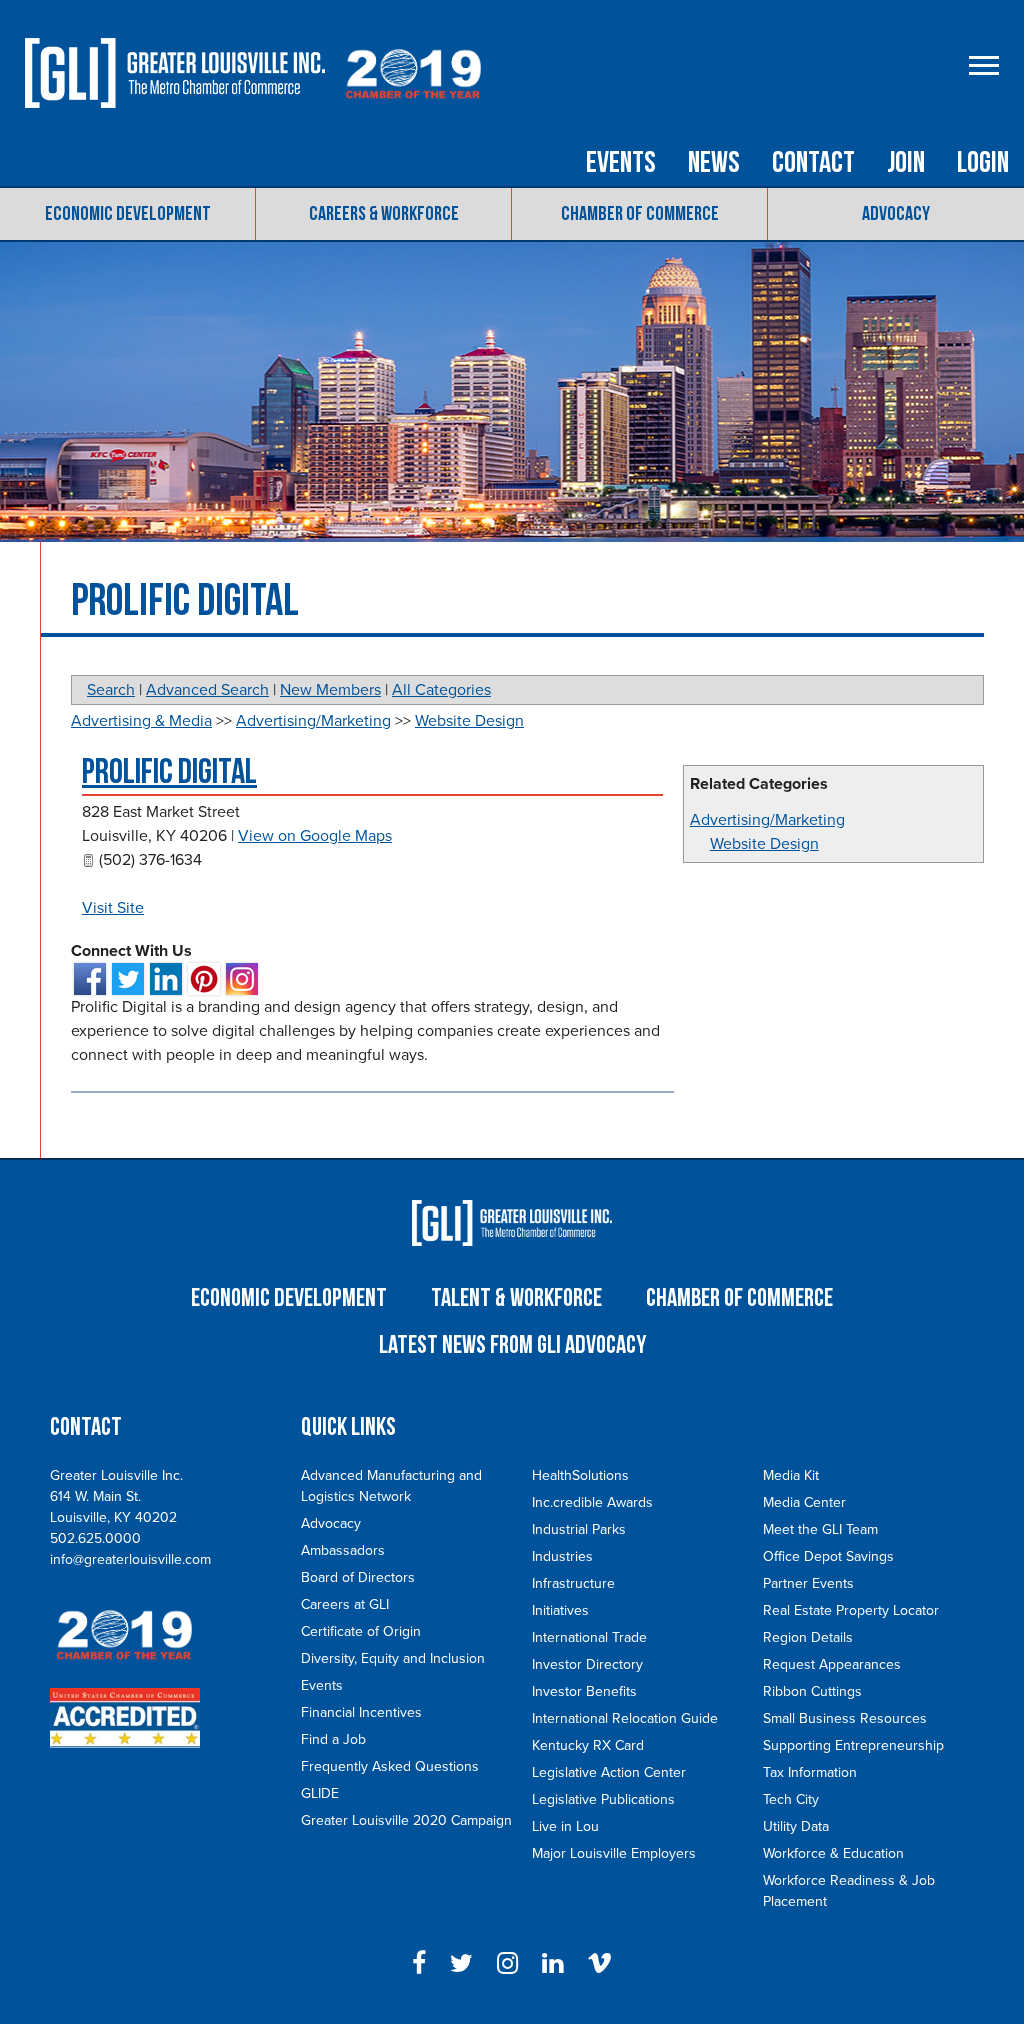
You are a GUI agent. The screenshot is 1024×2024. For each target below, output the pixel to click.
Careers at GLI (345, 1604)
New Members (330, 690)
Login (983, 163)
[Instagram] (507, 1964)
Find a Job (333, 1739)
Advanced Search (207, 690)
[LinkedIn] (552, 1964)
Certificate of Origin (361, 1631)
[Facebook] (419, 1964)
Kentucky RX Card (588, 1745)
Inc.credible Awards (592, 1502)
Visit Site (113, 908)
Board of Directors (358, 1577)
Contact (813, 163)
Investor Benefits (584, 1691)
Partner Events (808, 1583)
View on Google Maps (315, 836)
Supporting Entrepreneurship (853, 1745)
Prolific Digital (169, 772)
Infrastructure (573, 1583)
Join (906, 163)
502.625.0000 (95, 1538)
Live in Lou (565, 1826)
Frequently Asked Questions (390, 1766)
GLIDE (320, 1793)
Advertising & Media (141, 721)
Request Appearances (832, 1664)
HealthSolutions (580, 1475)
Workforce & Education (833, 1853)
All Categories (441, 690)
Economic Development (128, 214)
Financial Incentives (361, 1712)
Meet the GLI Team (820, 1529)
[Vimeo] (599, 1964)
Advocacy (896, 214)
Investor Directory (587, 1664)
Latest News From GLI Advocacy (512, 1345)
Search (111, 690)
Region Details (808, 1637)
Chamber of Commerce (640, 214)
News (714, 163)
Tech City (791, 1799)
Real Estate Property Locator (851, 1610)
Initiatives (560, 1610)
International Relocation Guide (625, 1718)
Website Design (764, 844)
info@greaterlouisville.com (130, 1559)
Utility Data (796, 1826)
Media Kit (791, 1475)
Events (621, 163)
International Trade (589, 1637)
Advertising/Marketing (767, 820)
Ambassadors (343, 1550)
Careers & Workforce (384, 214)
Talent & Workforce (516, 1298)
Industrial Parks (579, 1529)
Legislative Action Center (609, 1772)
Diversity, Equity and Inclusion (393, 1658)
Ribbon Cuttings (812, 1691)
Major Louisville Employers (614, 1853)
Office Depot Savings (828, 1556)
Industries (562, 1556)
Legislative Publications (603, 1799)
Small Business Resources (845, 1718)
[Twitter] (461, 1964)
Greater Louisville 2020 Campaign (406, 1820)
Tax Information (810, 1772)
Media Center (804, 1502)
